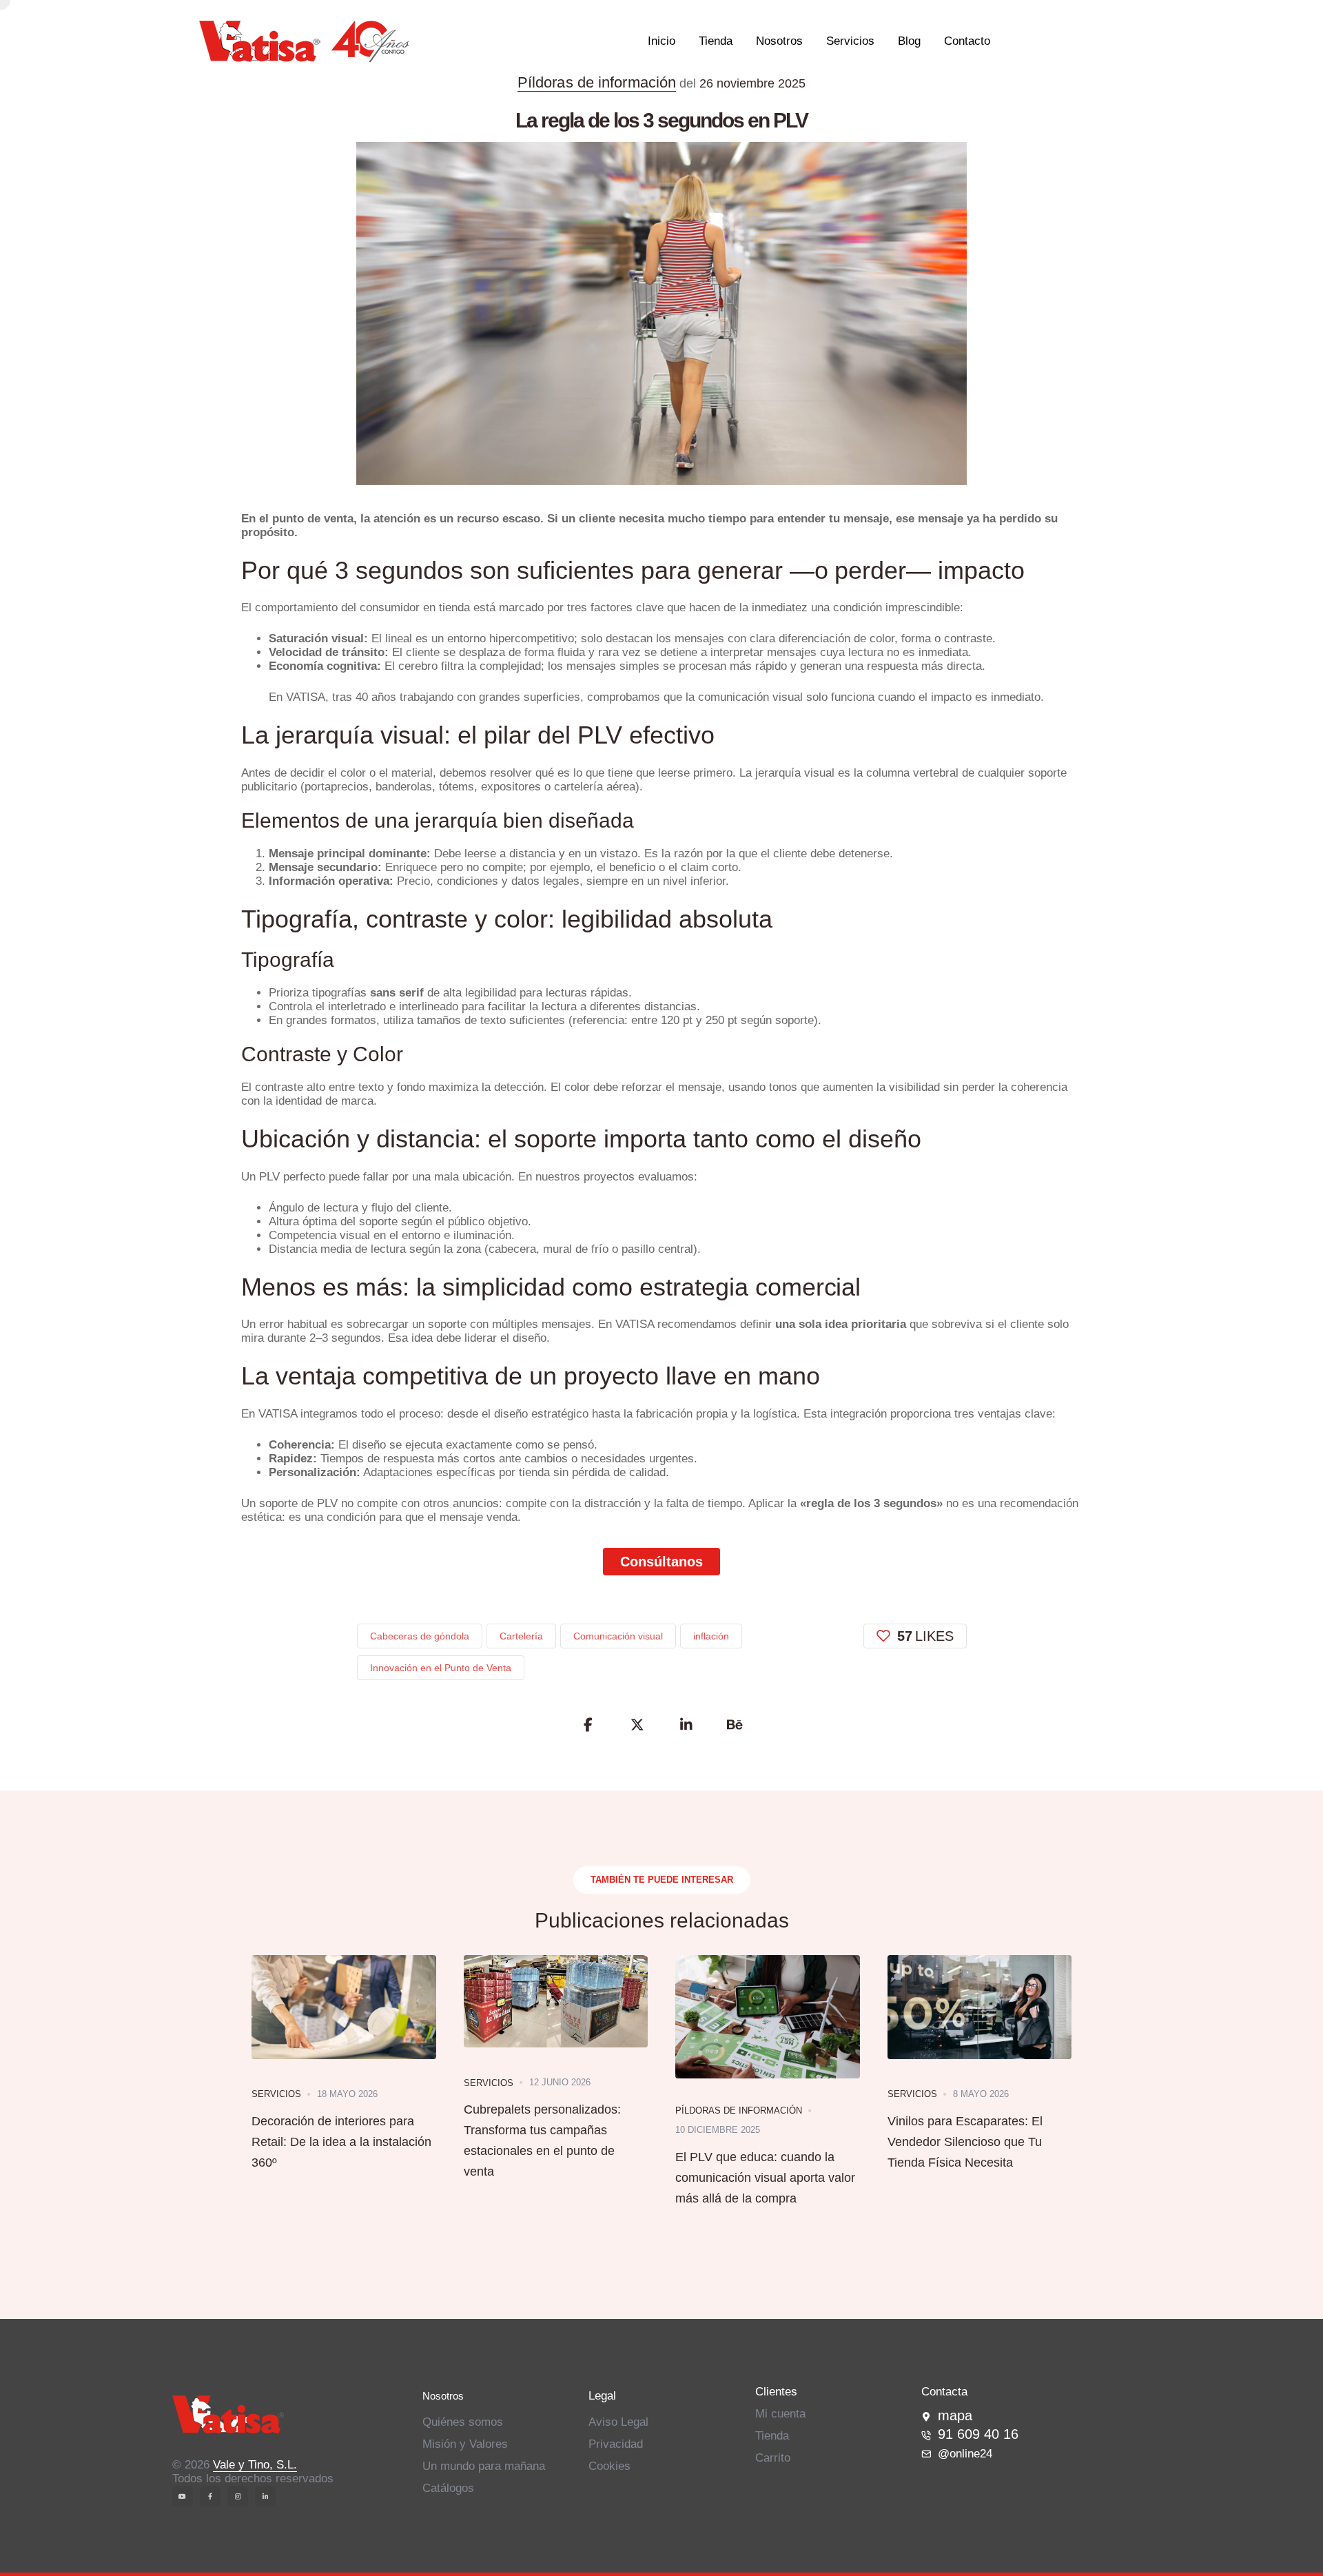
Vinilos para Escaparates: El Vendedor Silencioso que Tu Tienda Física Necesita (965, 2142)
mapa (955, 2415)
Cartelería (521, 1636)
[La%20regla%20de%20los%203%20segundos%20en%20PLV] (588, 1725)
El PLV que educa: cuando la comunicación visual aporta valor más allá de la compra (765, 2178)
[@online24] (1036, 2454)
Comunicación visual (618, 1636)
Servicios (850, 41)
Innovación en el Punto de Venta (441, 1668)
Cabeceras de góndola (420, 1636)
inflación (711, 1636)
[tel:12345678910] (926, 2435)
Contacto (967, 41)
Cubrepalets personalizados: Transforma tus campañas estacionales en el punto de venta (542, 2140)
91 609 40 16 (978, 2434)
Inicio (661, 41)
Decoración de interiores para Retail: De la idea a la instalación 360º (341, 2142)
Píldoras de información (597, 82)
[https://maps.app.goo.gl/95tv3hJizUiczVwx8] (926, 2417)
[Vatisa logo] (287, 2416)
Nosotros (779, 41)
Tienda (716, 41)
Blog (909, 41)
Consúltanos (661, 1562)
